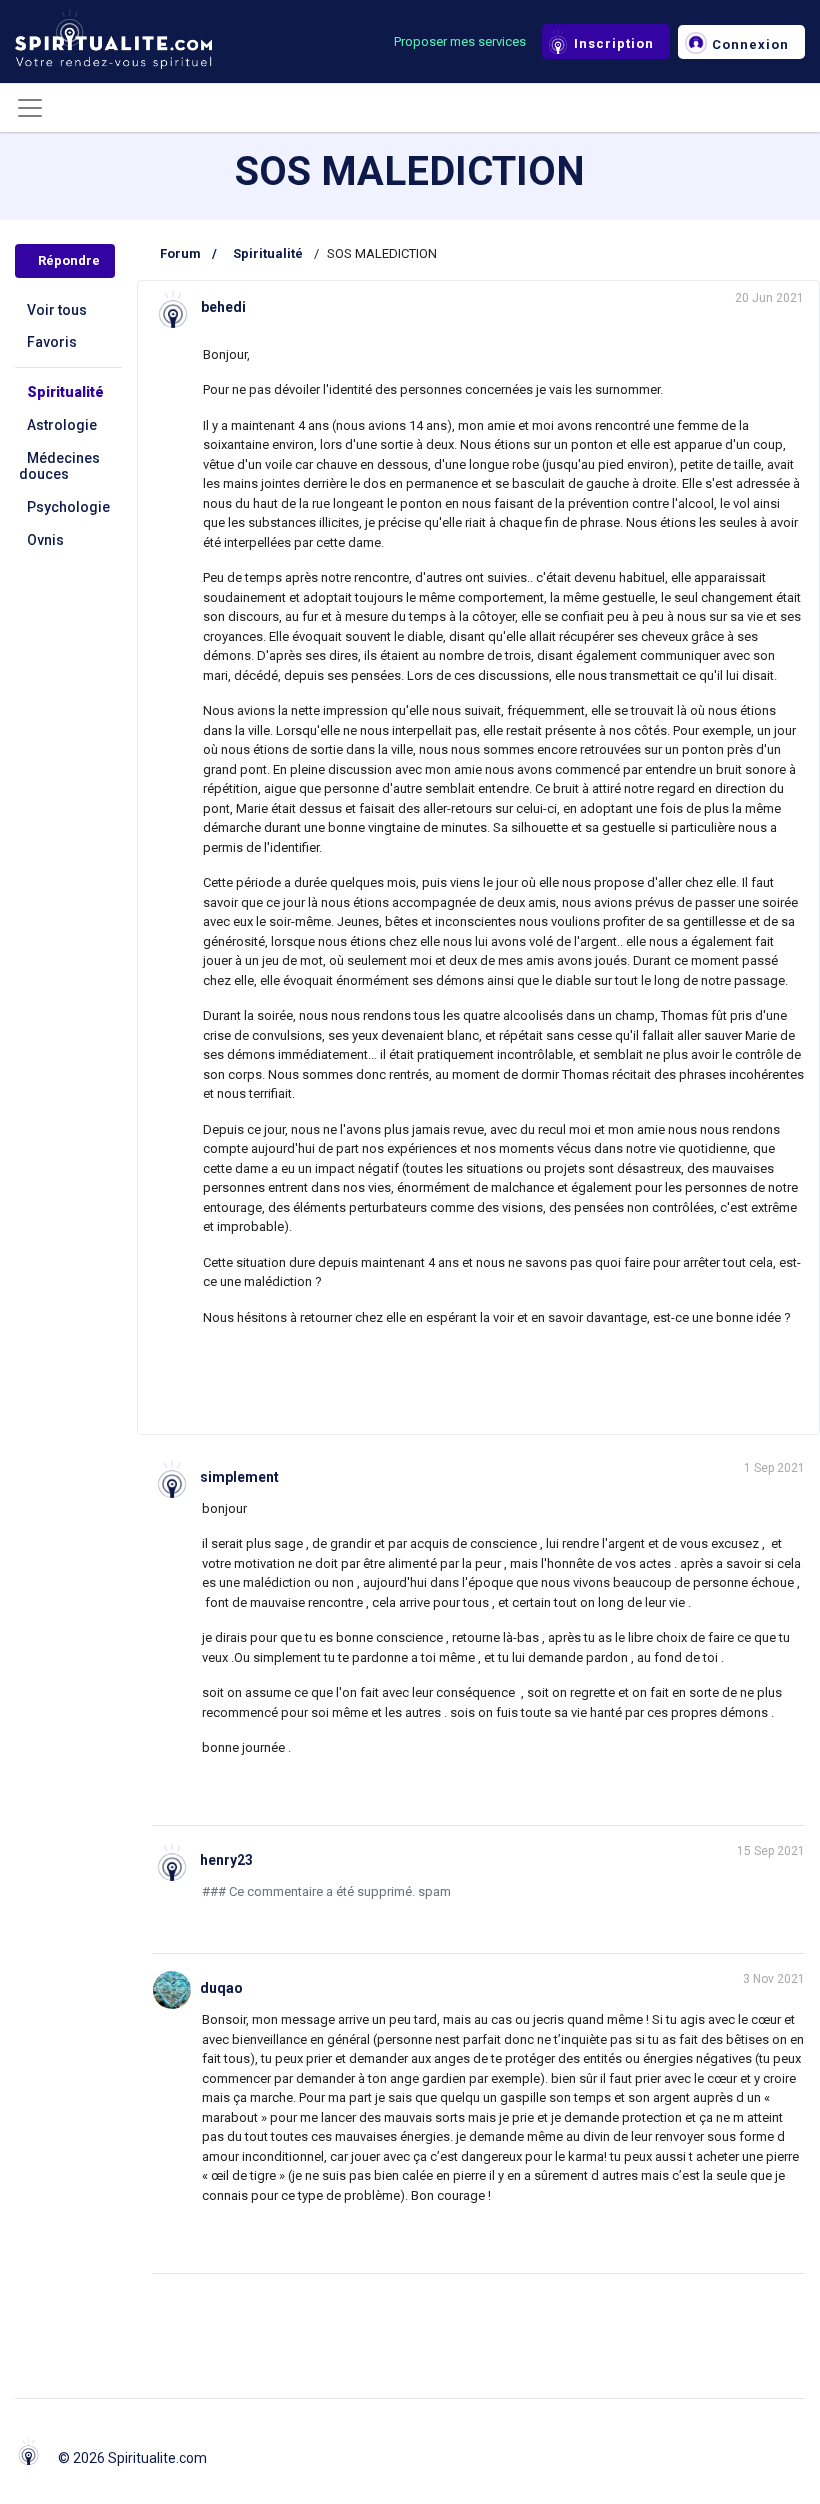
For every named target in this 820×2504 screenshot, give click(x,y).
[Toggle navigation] (30, 108)
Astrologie (62, 425)
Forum (180, 253)
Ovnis (45, 540)
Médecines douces (59, 466)
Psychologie (68, 507)
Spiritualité (65, 392)
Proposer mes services (460, 41)
